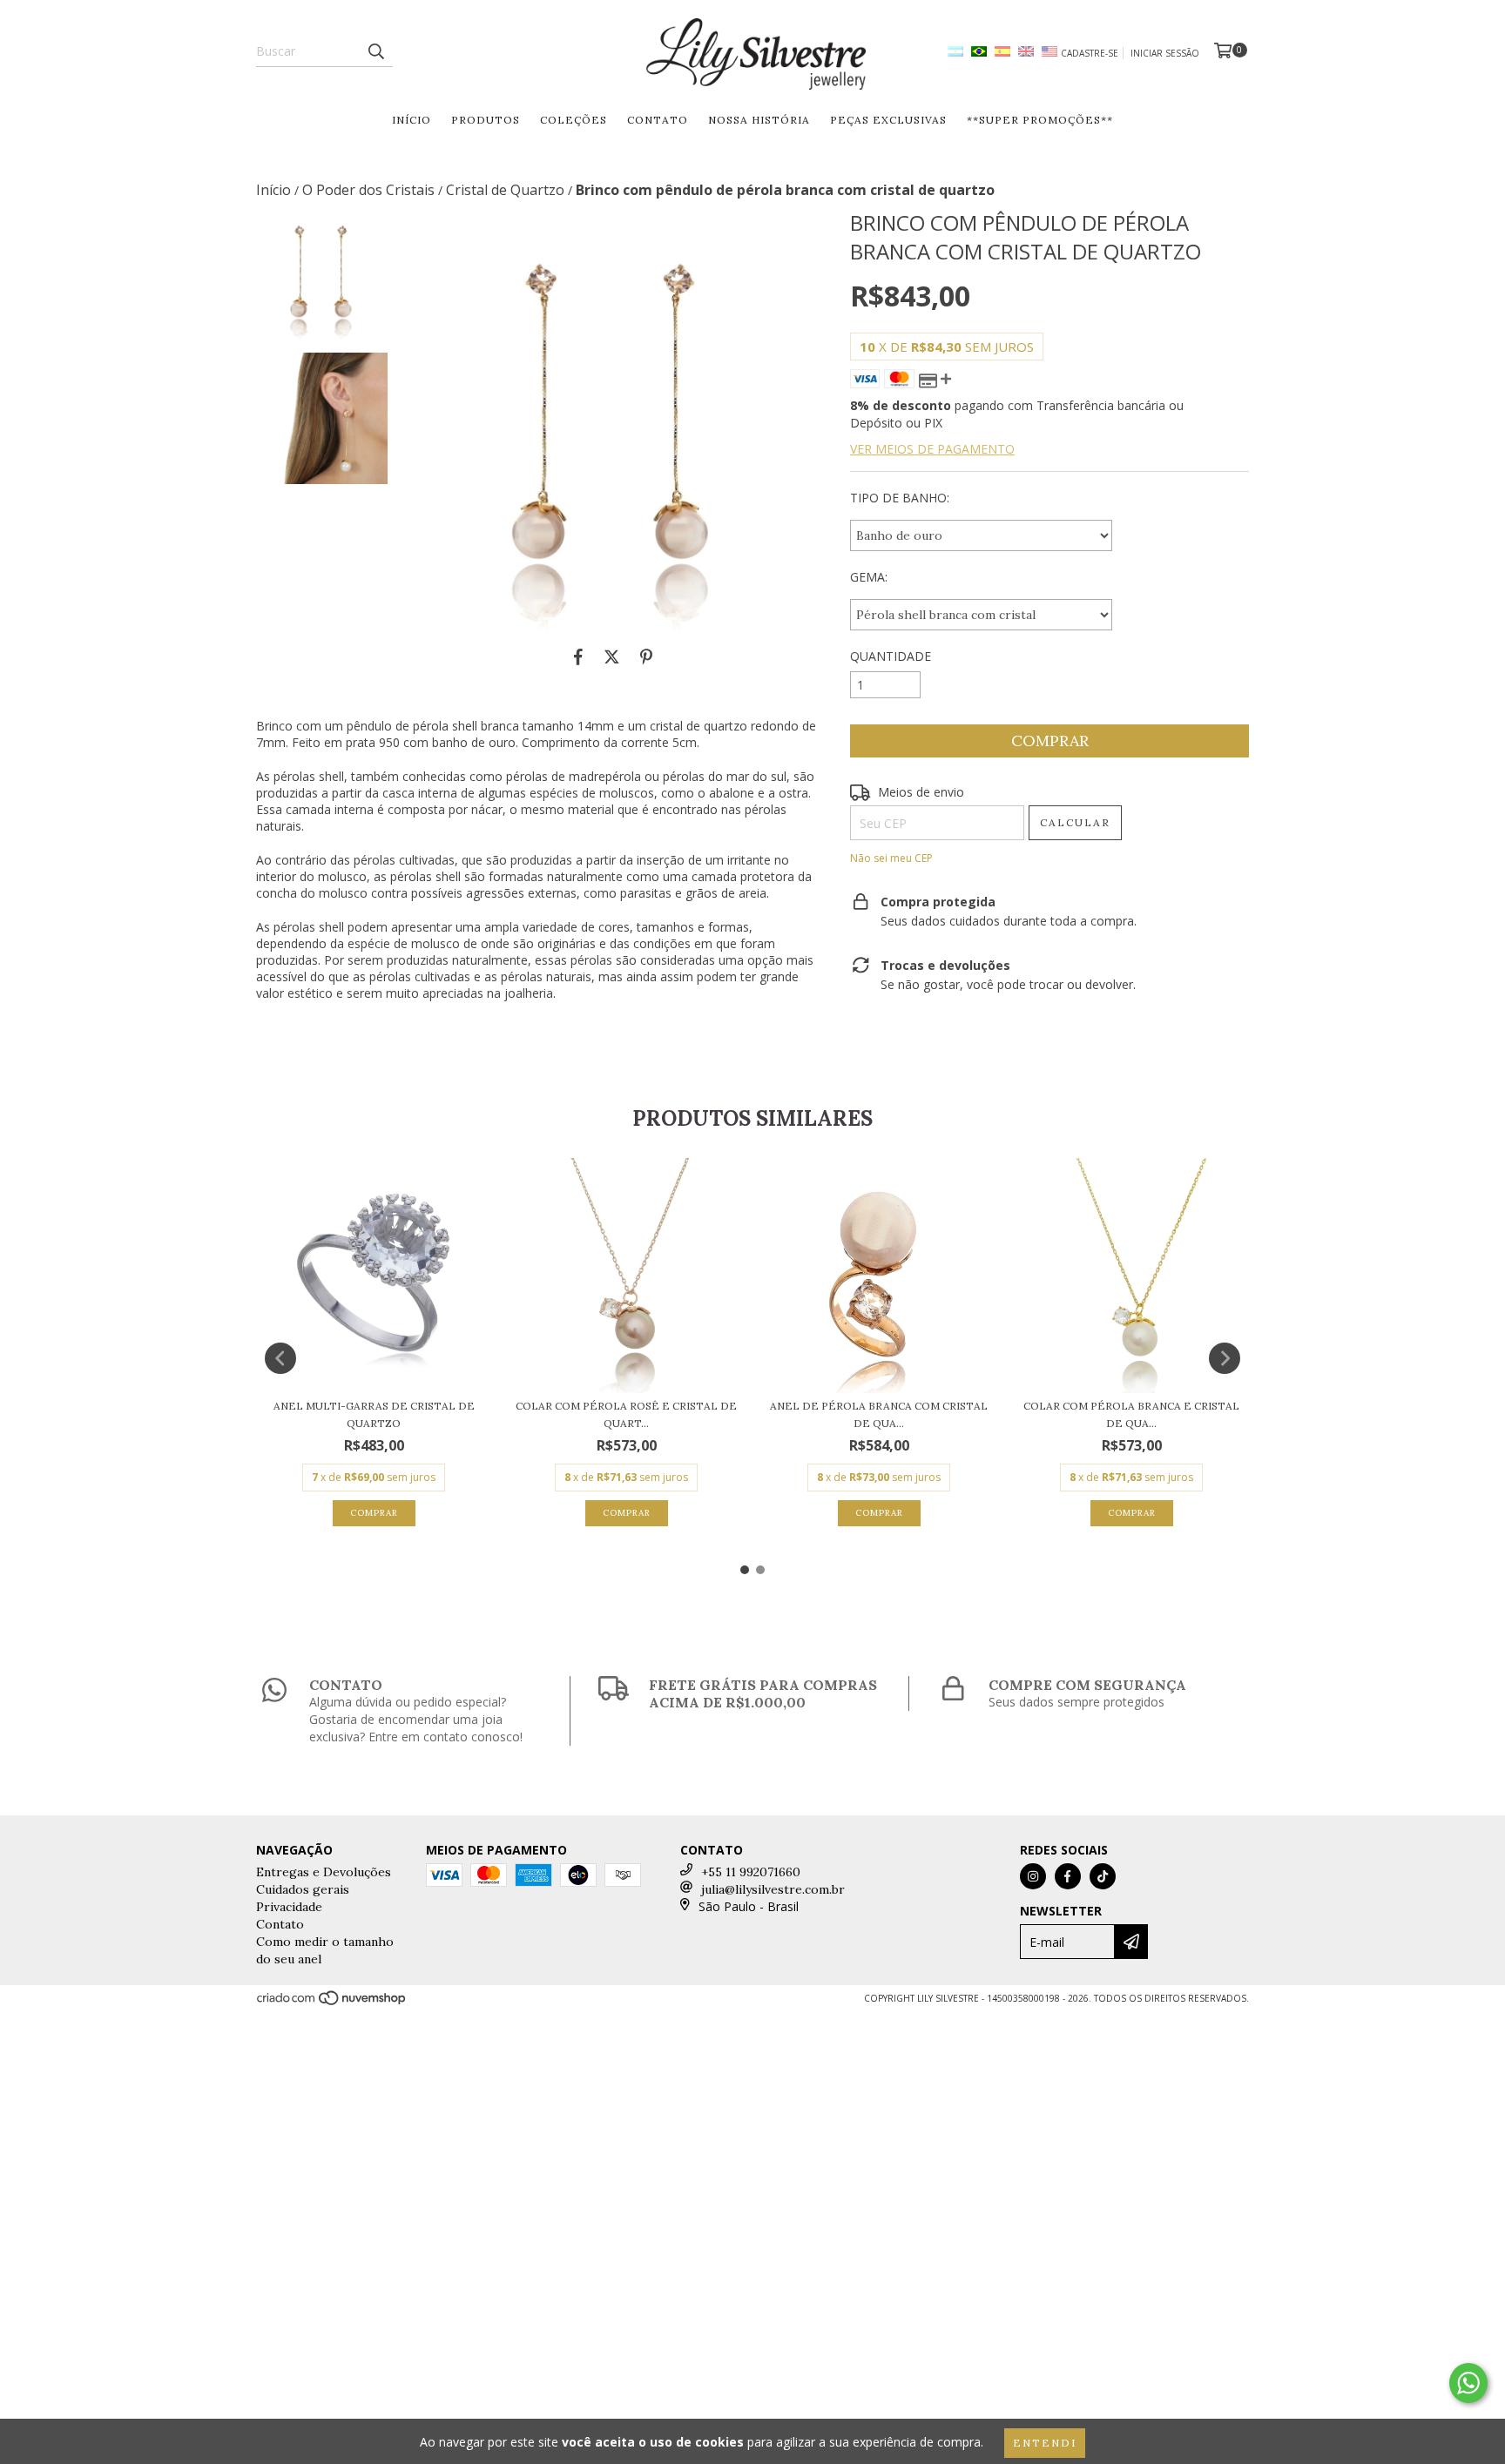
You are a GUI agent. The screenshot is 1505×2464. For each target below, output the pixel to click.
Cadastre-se (1090, 53)
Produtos (486, 120)
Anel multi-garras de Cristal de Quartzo (374, 1414)
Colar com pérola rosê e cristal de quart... (626, 1414)
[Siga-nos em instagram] (1033, 1876)
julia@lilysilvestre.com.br (773, 1889)
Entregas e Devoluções (324, 1872)
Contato (658, 120)
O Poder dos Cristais (368, 190)
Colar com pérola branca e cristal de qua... (1131, 1414)
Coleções (574, 120)
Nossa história (759, 120)
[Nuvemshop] (332, 2003)
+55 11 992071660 (751, 1872)
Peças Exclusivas (888, 120)
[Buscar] (375, 51)
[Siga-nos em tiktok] (1103, 1876)
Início (412, 120)
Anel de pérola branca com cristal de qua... (879, 1414)
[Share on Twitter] (612, 656)
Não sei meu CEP (891, 858)
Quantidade (891, 656)
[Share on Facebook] (578, 656)
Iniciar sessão (1165, 53)
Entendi (1045, 2443)
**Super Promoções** (1040, 120)
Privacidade (289, 1907)
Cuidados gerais (303, 1889)
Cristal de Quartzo (505, 190)
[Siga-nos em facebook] (1068, 1876)
